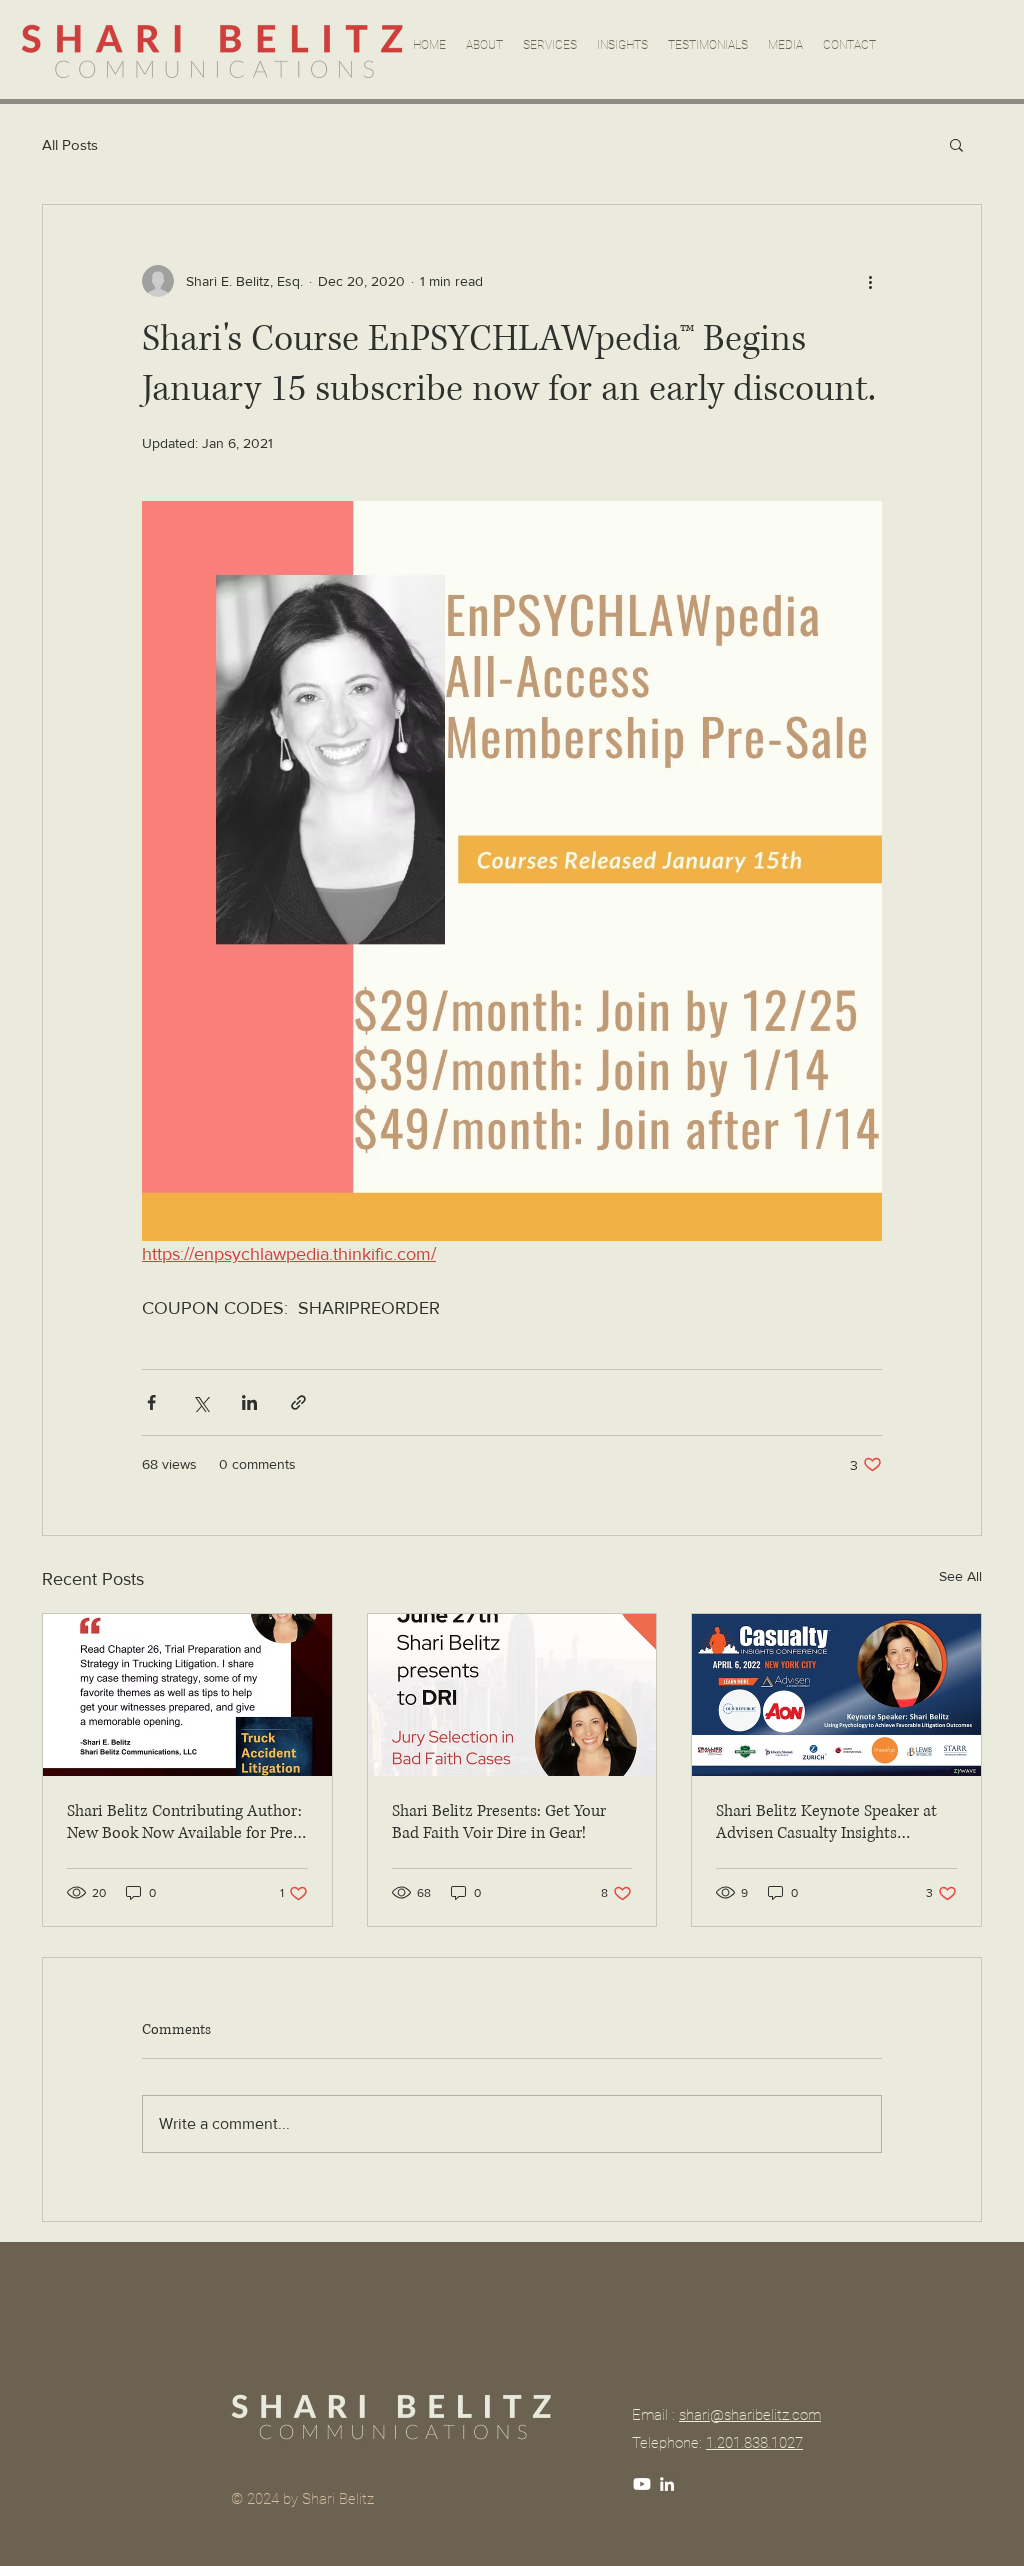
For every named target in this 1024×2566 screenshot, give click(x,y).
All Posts (70, 144)
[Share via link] (298, 1402)
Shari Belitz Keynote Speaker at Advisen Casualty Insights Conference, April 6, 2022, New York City (826, 1822)
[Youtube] (642, 2484)
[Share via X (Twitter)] (200, 1402)
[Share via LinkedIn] (249, 1402)
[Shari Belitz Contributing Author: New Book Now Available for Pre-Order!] (187, 1695)
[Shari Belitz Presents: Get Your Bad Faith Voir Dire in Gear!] (512, 1695)
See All (960, 1576)
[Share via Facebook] (151, 1402)
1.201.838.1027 (754, 2443)
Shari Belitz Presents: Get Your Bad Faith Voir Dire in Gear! (499, 1822)
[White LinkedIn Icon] (667, 2484)
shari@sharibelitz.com (750, 2415)
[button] (956, 144)
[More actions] (870, 281)
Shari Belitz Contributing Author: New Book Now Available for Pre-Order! (184, 1822)
